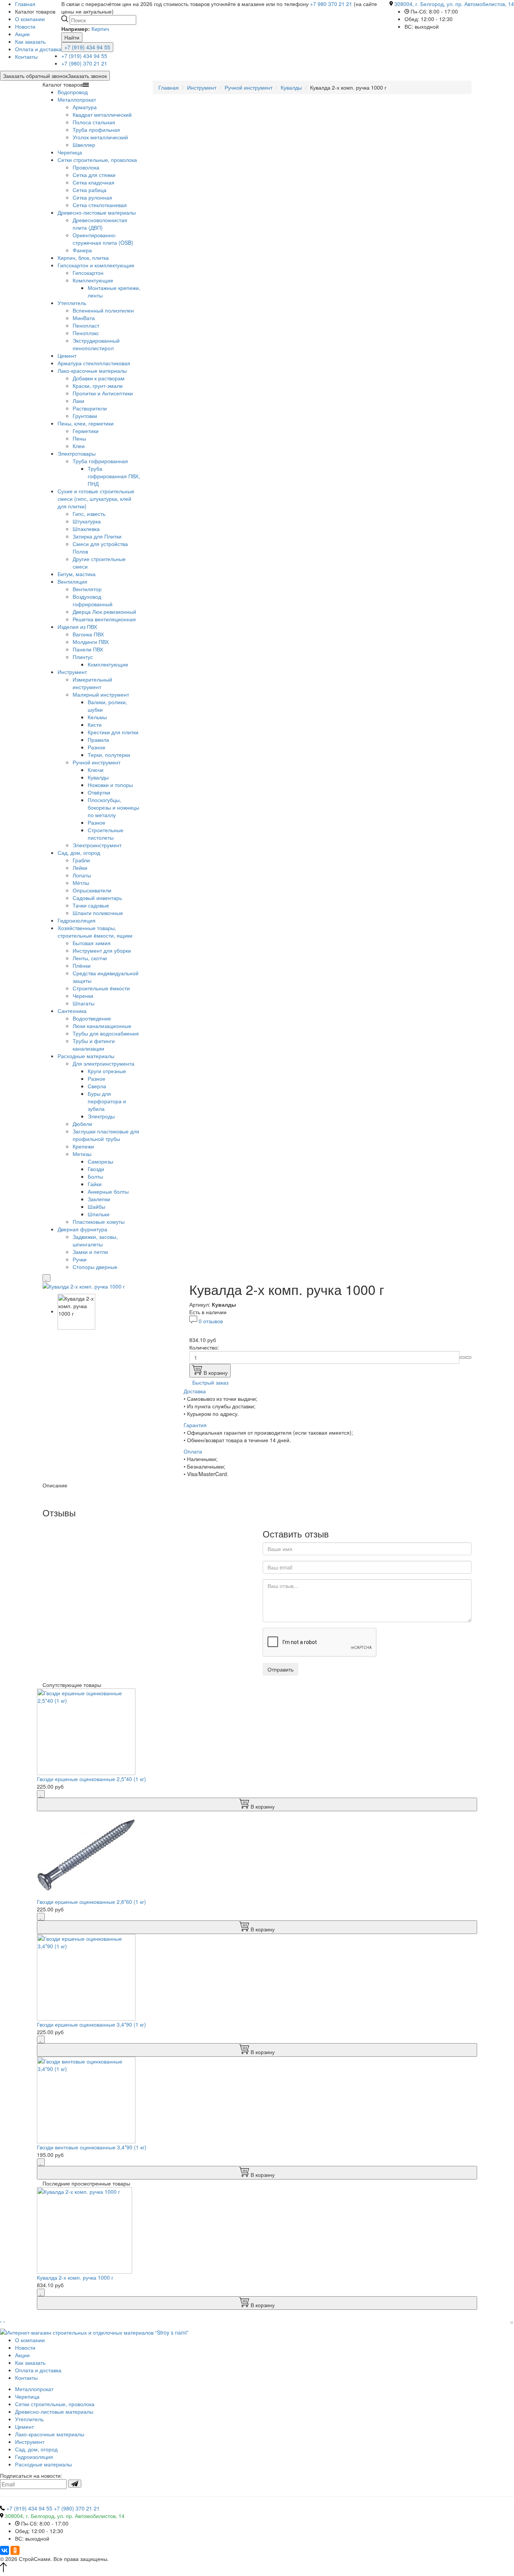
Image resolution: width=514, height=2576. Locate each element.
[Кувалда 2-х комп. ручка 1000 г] (84, 1286)
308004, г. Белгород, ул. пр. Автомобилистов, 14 (454, 4)
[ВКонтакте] (5, 2550)
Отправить (281, 1669)
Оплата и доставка (38, 49)
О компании (30, 19)
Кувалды (291, 87)
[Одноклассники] (15, 2550)
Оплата (193, 1451)
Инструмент (202, 87)
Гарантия (195, 1425)
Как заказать (30, 41)
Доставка (195, 1391)
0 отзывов (211, 1321)
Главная (169, 87)
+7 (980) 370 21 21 (84, 63)
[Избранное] (46, 1278)
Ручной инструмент (249, 87)
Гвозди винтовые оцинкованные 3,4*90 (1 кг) (92, 2147)
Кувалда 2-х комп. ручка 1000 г (75, 2277)
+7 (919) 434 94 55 (87, 47)
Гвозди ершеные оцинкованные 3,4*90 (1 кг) (91, 2024)
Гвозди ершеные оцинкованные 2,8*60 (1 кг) (91, 1902)
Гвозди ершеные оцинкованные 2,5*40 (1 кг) (91, 1779)
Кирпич (100, 29)
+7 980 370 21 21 (331, 4)
